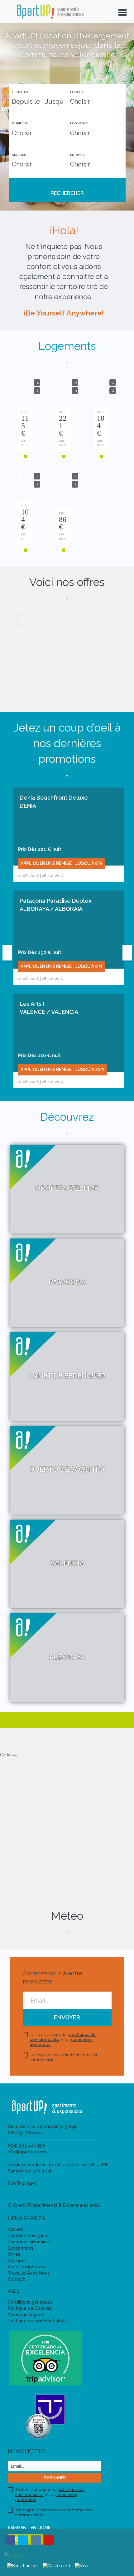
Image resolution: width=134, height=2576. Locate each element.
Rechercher (67, 193)
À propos (17, 2261)
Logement (79, 123)
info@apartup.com (27, 2152)
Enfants (77, 155)
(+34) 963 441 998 (27, 2146)
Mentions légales (26, 2315)
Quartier (20, 123)
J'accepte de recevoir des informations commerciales (65, 2057)
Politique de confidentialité (36, 2321)
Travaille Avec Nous (29, 2273)
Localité (78, 92)
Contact (16, 2279)
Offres (14, 2254)
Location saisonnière (29, 2242)
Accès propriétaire (27, 2267)
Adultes (19, 155)
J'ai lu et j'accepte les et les (63, 2040)
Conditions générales (30, 2302)
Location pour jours (28, 2236)
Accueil (15, 2229)
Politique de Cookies (30, 2308)
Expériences (21, 2248)
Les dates (20, 92)
